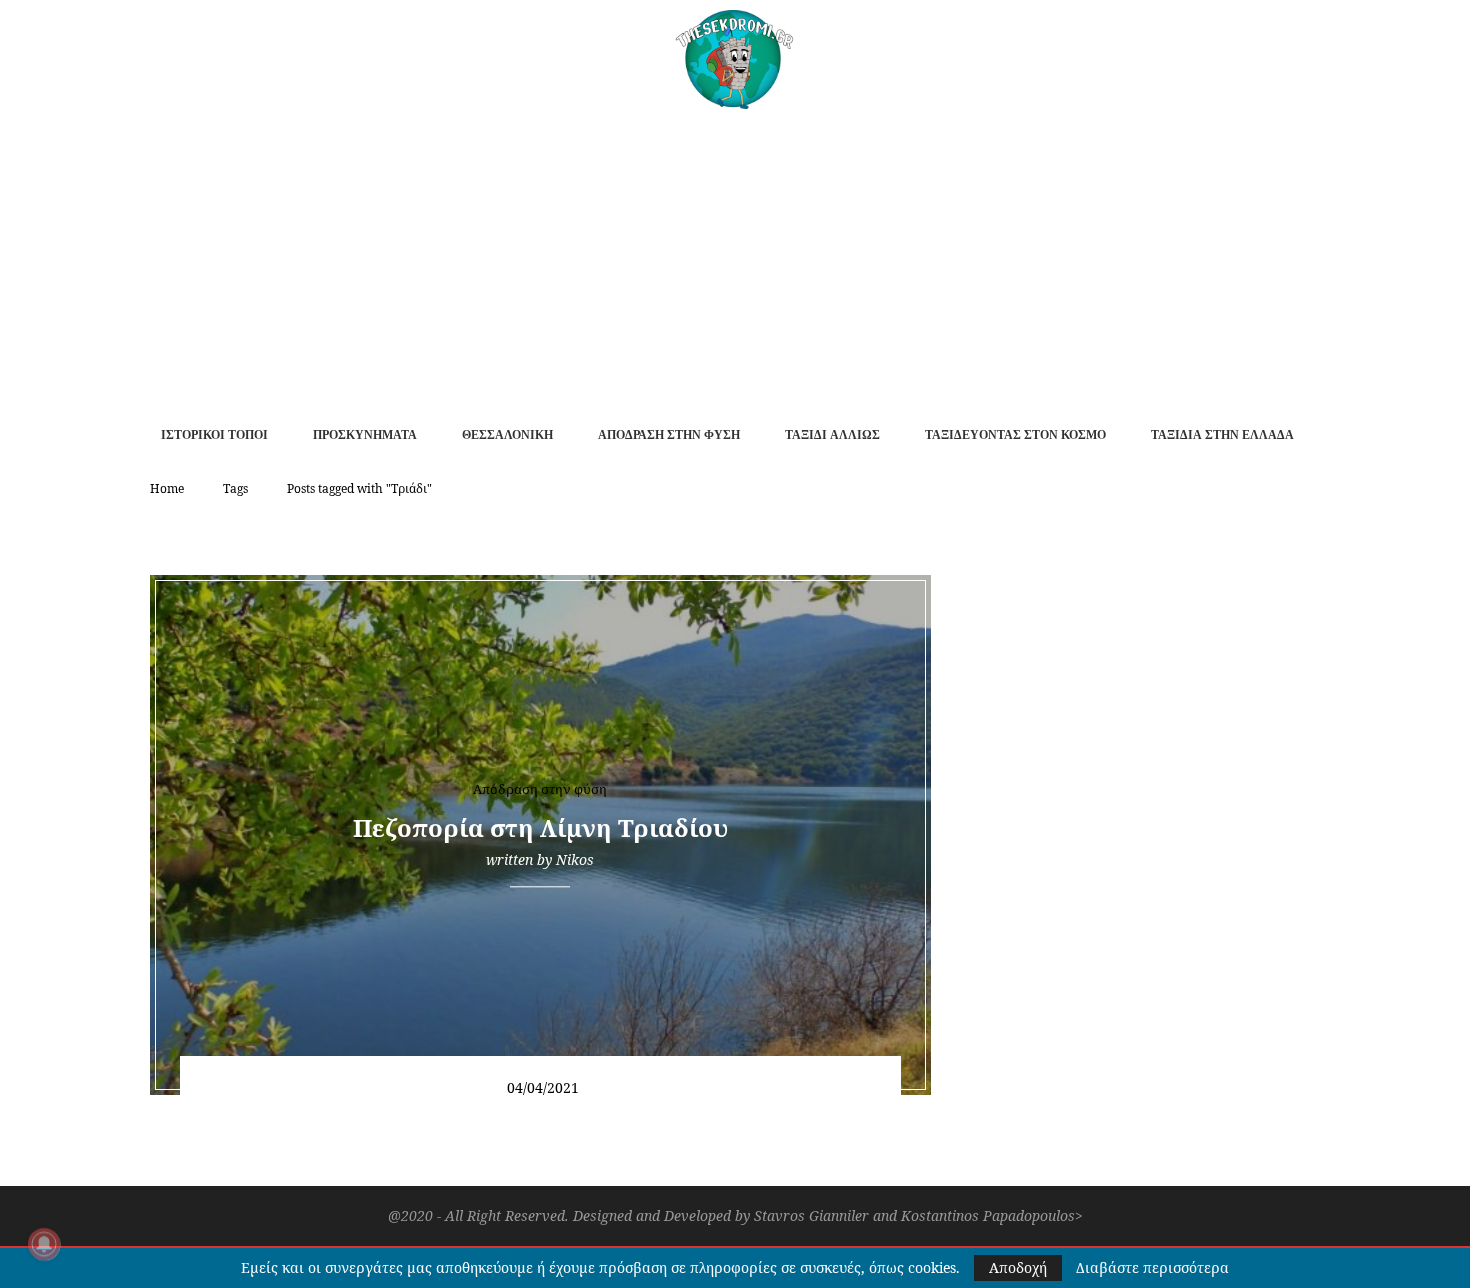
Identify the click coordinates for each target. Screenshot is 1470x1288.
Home (167, 488)
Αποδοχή (1018, 1267)
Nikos (575, 859)
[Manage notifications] (44, 1244)
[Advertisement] (735, 259)
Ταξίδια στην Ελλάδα (1222, 435)
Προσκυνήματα (365, 435)
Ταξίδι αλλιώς (832, 435)
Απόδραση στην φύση (669, 435)
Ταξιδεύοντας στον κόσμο (1015, 435)
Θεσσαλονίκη (507, 435)
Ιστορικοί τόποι (214, 435)
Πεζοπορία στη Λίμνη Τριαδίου (540, 827)
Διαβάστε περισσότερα (1152, 1268)
